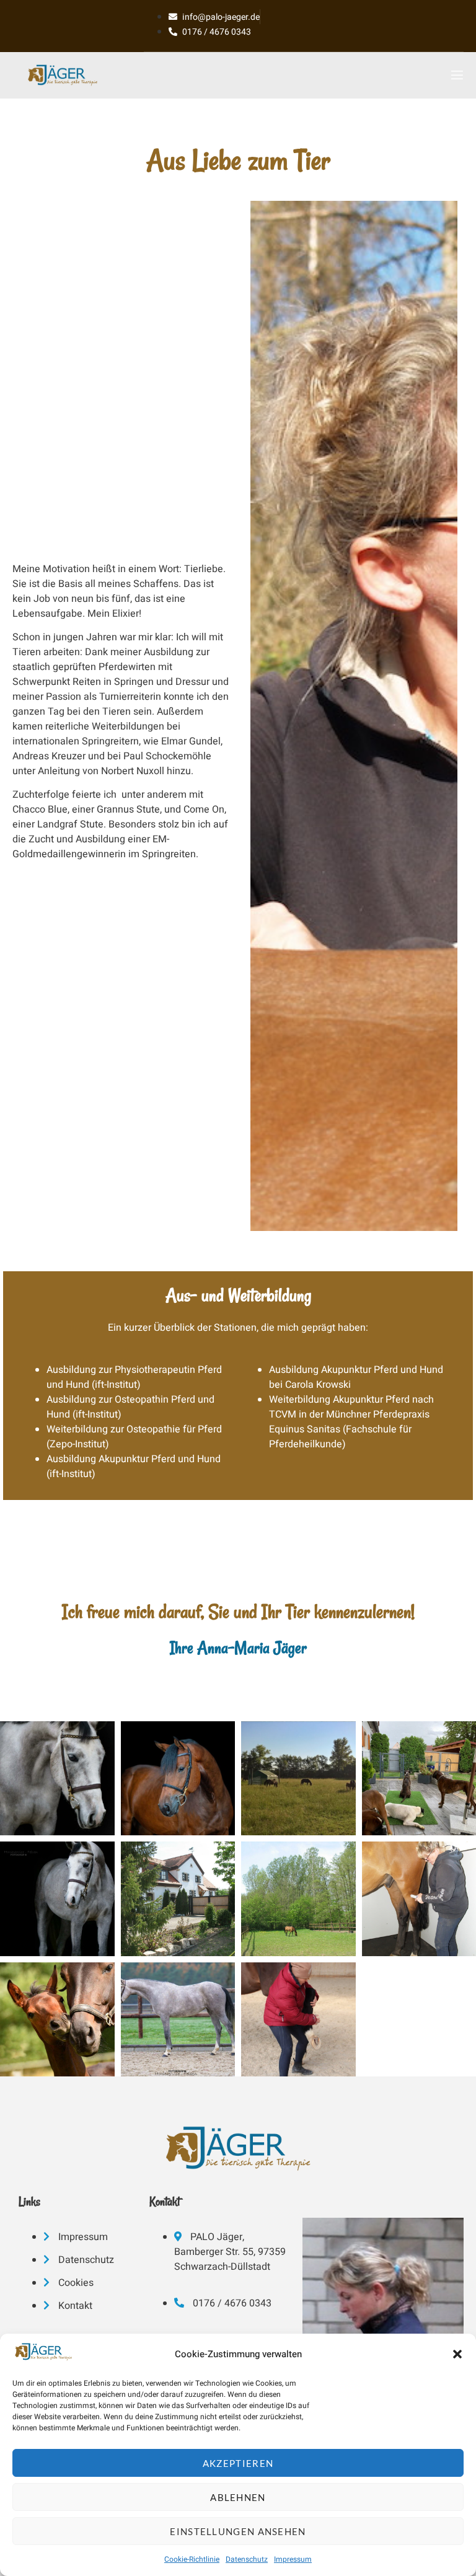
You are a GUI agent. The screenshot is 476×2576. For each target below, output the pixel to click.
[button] (457, 2354)
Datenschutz (247, 2559)
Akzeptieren (238, 2463)
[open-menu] (454, 72)
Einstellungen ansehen (238, 2531)
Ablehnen (238, 2497)
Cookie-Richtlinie (192, 2559)
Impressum (293, 2559)
